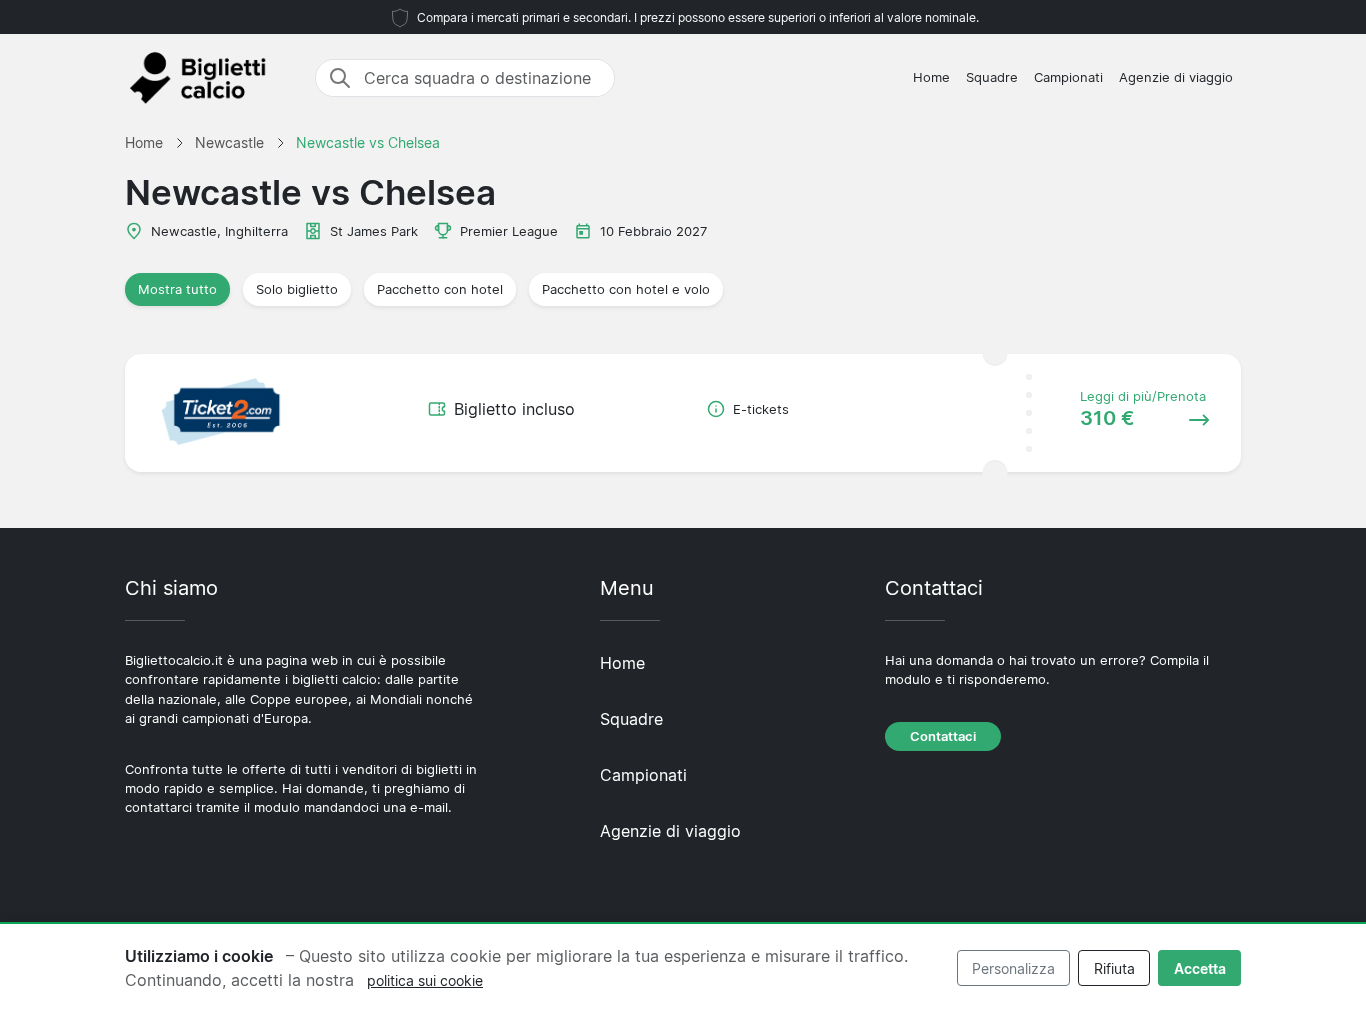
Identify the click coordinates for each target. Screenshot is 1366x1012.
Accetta (1200, 968)
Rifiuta (1114, 968)
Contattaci (943, 736)
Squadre (992, 77)
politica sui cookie (425, 980)
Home (931, 77)
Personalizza (1013, 968)
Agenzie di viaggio (1176, 77)
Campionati (1068, 77)
